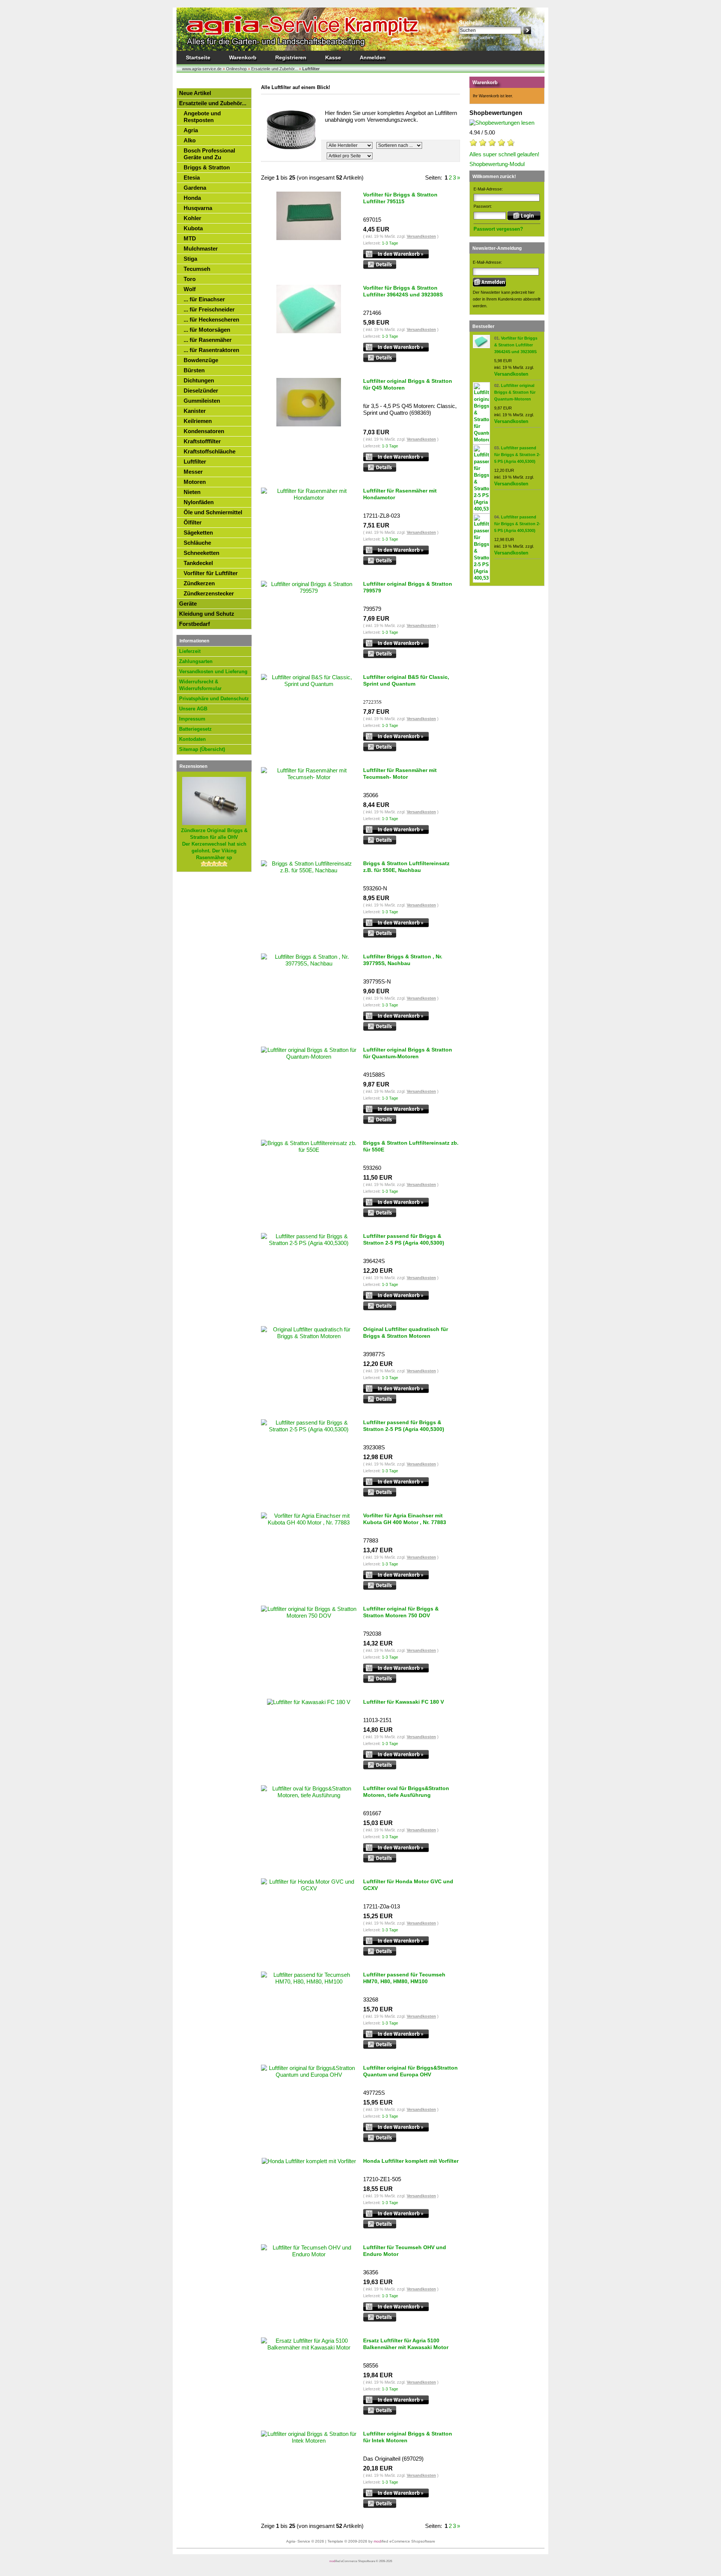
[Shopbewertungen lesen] (502, 123)
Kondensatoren (204, 431)
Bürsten (194, 370)
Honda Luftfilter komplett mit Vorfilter (411, 2161)
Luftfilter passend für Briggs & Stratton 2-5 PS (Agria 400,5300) (517, 455)
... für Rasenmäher (208, 340)
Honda (192, 198)
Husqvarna (198, 208)
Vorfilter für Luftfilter (211, 573)
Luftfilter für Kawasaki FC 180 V (403, 1702)
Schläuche (197, 543)
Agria (191, 130)
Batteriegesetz (195, 729)
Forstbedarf (195, 624)
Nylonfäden (199, 502)
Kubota (193, 228)
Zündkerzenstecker (209, 593)
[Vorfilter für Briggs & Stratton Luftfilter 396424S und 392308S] (481, 347)
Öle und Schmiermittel (213, 512)
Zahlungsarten (196, 661)
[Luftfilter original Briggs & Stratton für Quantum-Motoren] (481, 440)
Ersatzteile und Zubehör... (213, 103)
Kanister (195, 411)
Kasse (333, 57)
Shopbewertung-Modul (497, 164)
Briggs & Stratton (207, 167)
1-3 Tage (390, 243)
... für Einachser (204, 299)
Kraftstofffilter (202, 441)
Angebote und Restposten (202, 117)
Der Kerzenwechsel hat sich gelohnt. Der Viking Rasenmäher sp (214, 844)
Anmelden (373, 57)
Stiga (190, 259)
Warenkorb (243, 57)
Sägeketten (198, 533)
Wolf (190, 289)
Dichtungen (199, 380)
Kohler (192, 218)
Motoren (195, 482)
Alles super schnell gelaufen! (504, 154)
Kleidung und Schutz (207, 614)
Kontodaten (192, 739)
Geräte (188, 604)
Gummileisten (202, 401)
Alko (190, 140)
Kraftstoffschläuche (210, 451)
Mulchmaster (201, 249)
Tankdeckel (198, 563)
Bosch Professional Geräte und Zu (209, 154)
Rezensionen (193, 766)
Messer (193, 472)
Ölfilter (193, 522)
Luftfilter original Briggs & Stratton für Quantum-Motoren (515, 392)
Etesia (192, 178)
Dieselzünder (201, 391)
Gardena (195, 188)
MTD (190, 238)
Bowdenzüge (201, 360)
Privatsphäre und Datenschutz (214, 699)
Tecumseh (197, 269)
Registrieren (291, 57)
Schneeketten (201, 553)
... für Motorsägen (207, 330)
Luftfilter (195, 462)
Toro (190, 279)
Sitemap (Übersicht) (202, 749)
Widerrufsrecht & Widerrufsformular (200, 685)
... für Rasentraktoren (211, 350)
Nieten (192, 492)
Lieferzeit (190, 651)
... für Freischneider (209, 309)
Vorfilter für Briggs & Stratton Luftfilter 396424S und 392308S (516, 345)
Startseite (198, 57)
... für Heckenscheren (211, 320)
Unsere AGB (193, 709)
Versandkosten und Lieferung (213, 672)
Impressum (192, 719)
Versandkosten (421, 236)
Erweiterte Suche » (476, 38)
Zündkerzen (199, 583)
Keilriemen (198, 421)
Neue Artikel (195, 93)
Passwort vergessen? (498, 229)
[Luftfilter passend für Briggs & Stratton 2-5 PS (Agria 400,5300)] (481, 509)
